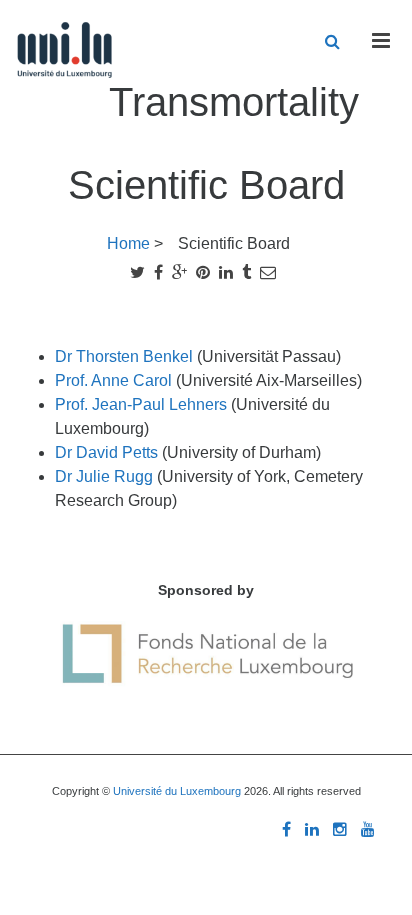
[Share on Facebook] (158, 272)
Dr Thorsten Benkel (126, 356)
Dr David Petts (108, 452)
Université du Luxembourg (177, 791)
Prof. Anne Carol (115, 380)
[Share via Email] (268, 272)
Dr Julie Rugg (106, 476)
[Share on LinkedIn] (226, 272)
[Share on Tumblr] (246, 272)
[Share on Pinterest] (203, 272)
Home (128, 243)
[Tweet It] (137, 272)
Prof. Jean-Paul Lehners (143, 404)
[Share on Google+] (179, 272)
